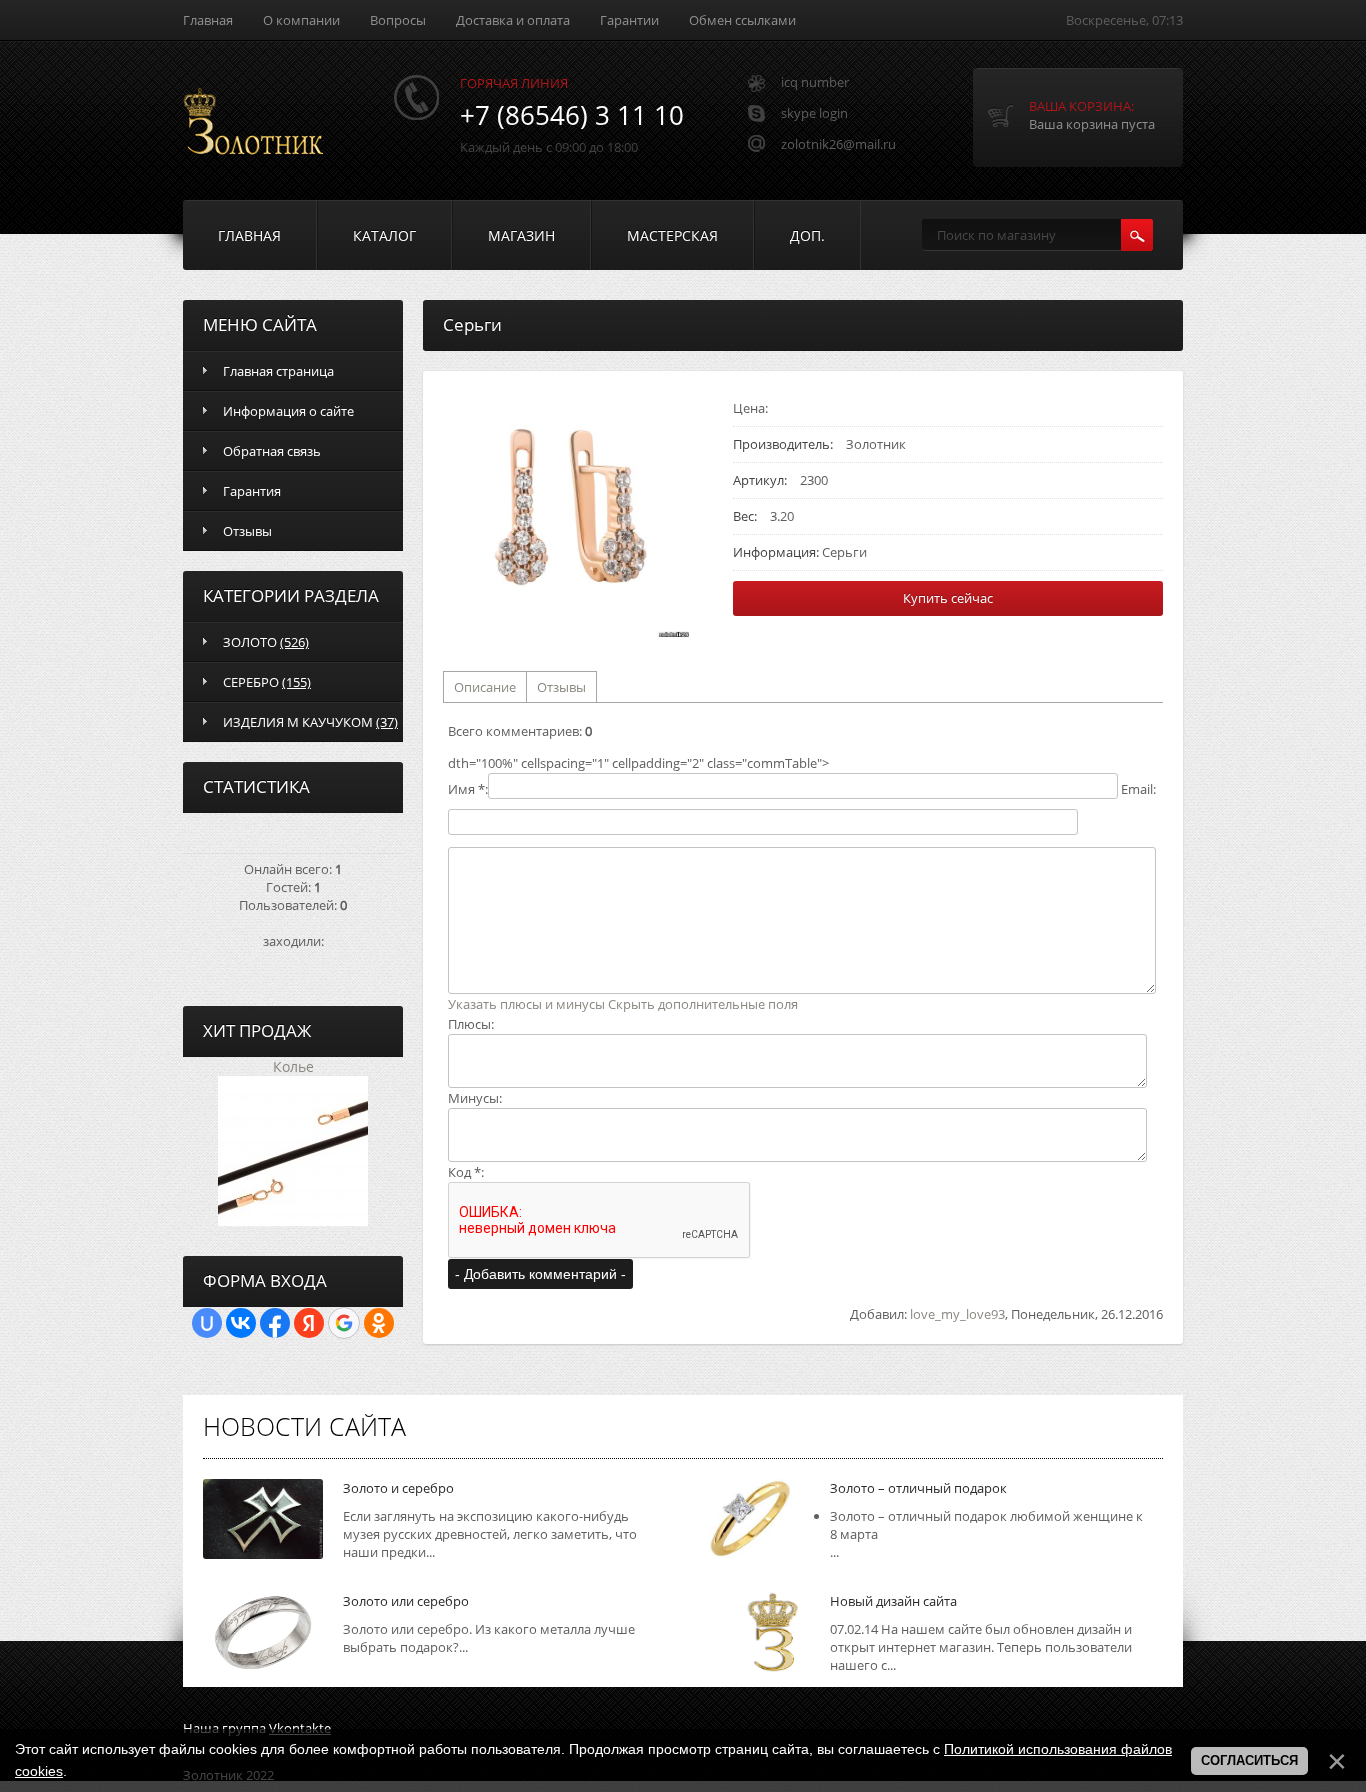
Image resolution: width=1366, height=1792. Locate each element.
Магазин (521, 235)
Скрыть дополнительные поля (703, 1004)
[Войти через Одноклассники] (379, 1323)
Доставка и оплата (513, 20)
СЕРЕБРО (267, 682)
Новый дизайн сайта (893, 1601)
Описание (485, 687)
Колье (293, 1066)
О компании (301, 20)
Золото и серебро (398, 1488)
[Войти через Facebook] (275, 1323)
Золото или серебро (406, 1601)
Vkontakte (300, 1728)
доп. (807, 235)
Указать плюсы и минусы (526, 1004)
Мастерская (672, 235)
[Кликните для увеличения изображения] (568, 516)
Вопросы (398, 20)
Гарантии (629, 20)
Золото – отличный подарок (918, 1488)
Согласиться (1249, 1760)
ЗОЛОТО (266, 642)
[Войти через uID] (207, 1323)
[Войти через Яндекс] (309, 1323)
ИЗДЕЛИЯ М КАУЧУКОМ (310, 722)
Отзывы (561, 687)
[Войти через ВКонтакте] (241, 1323)
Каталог (384, 235)
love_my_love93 (957, 1314)
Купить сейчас (948, 598)
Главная (208, 20)
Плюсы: (471, 1024)
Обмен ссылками (742, 20)
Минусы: (475, 1098)
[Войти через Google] (344, 1323)
